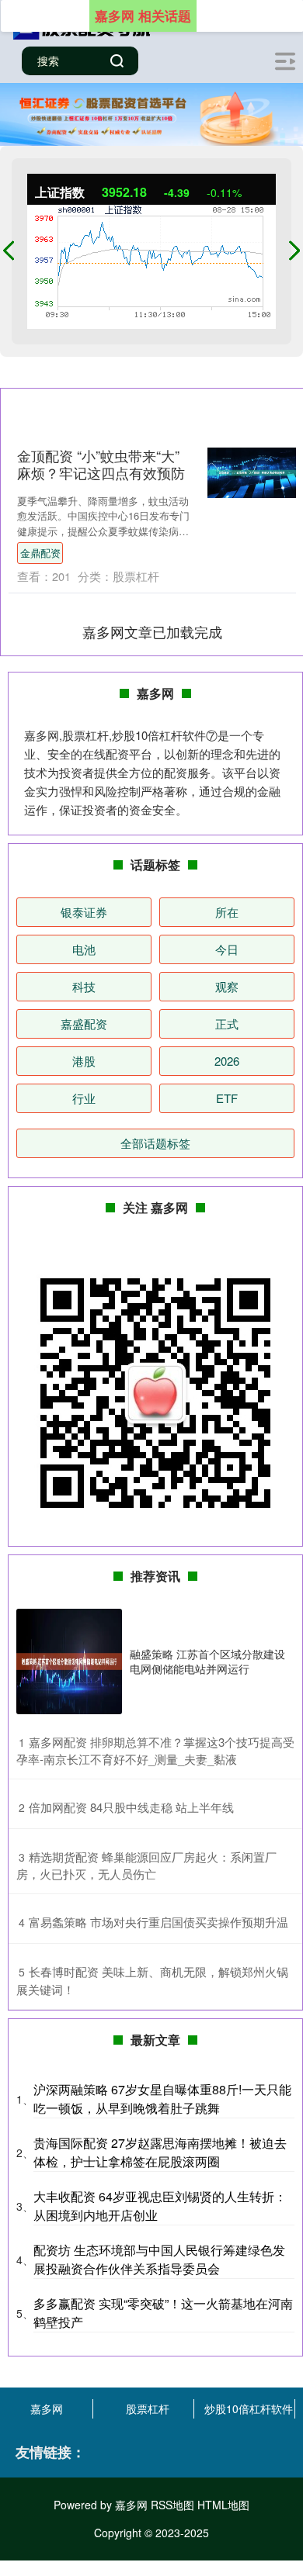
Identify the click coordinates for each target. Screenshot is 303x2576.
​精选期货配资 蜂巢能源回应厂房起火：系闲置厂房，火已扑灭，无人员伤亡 (146, 1865)
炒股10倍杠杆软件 (249, 2408)
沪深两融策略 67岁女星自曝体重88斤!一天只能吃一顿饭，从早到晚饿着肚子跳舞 (162, 2099)
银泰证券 (84, 912)
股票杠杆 (148, 2408)
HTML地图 (223, 2505)
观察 (227, 986)
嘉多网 (47, 2408)
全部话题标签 (155, 1143)
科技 (84, 986)
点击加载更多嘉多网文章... (153, 631)
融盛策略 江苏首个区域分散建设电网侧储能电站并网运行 (207, 1661)
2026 (227, 1061)
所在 (227, 912)
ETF (227, 1098)
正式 (227, 1023)
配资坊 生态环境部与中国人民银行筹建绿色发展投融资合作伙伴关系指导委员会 (159, 2259)
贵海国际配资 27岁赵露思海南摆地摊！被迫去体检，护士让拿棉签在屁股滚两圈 (160, 2152)
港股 (84, 1061)
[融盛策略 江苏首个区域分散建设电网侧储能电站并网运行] (69, 1661)
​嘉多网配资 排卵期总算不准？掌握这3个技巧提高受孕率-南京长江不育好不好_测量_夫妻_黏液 (155, 1751)
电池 (84, 949)
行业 (84, 1098)
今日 (227, 949)
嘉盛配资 (84, 1023)
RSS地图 (172, 2505)
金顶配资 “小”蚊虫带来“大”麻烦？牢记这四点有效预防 (101, 464)
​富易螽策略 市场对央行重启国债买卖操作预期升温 (158, 1922)
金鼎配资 (40, 553)
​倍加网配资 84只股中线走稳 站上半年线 (131, 1807)
